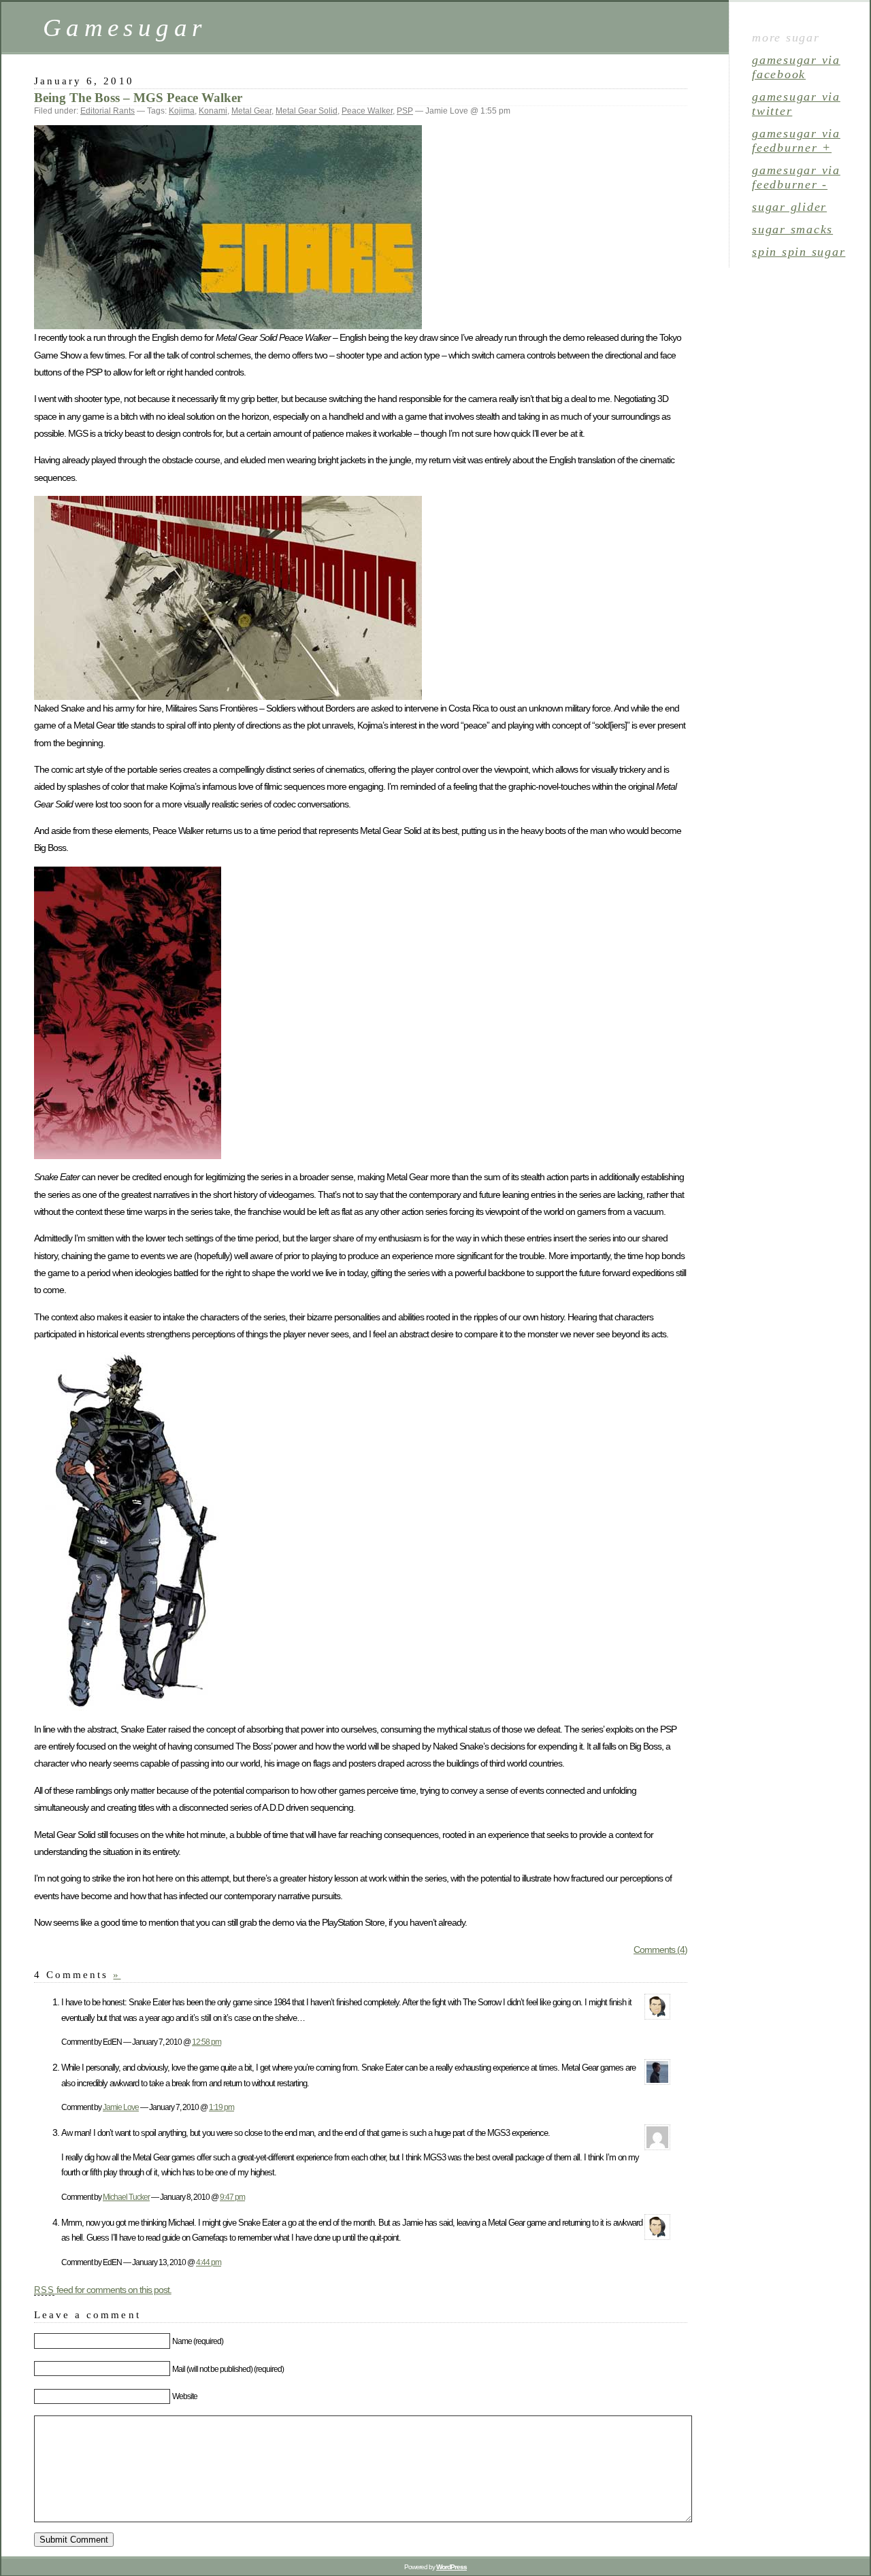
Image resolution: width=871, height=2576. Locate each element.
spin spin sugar (799, 252)
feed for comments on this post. (103, 2290)
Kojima (182, 111)
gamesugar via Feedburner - (796, 177)
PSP (405, 111)
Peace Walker (367, 111)
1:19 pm (221, 2107)
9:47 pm (232, 2197)
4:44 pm (209, 2262)
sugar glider (789, 207)
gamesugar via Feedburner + (796, 140)
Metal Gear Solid (307, 111)
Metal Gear (251, 111)
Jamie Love (121, 2107)
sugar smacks (792, 229)
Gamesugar (125, 28)
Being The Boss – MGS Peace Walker (138, 98)
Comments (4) (660, 1950)
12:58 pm (207, 2042)
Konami (213, 111)
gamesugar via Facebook (796, 67)
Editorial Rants (108, 111)
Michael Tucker (126, 2197)
